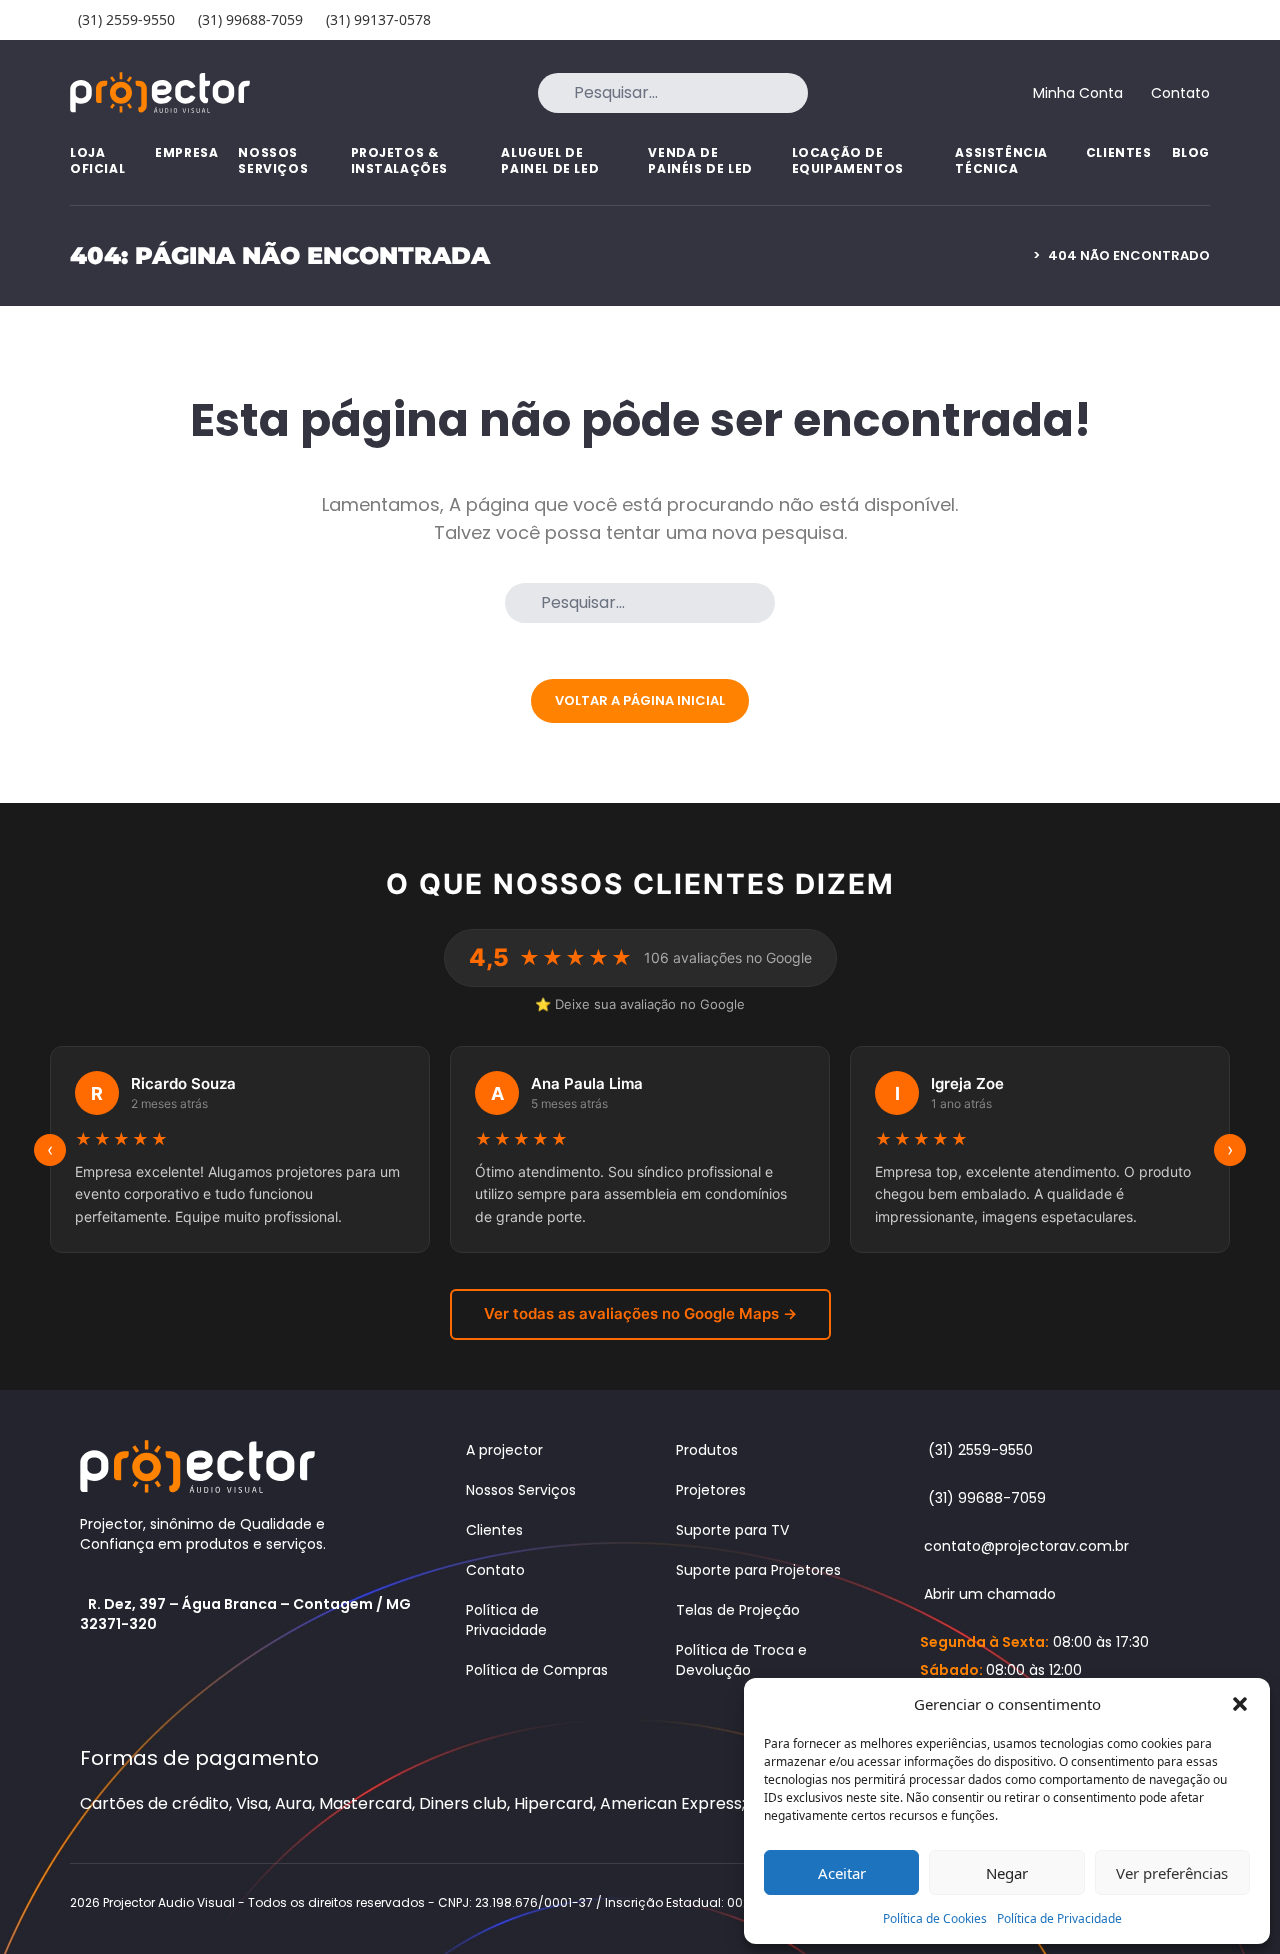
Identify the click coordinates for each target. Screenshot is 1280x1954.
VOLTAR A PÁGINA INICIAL (640, 700)
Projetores (711, 1490)
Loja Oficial (97, 160)
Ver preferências (1172, 1873)
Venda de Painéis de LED (700, 160)
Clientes (1119, 152)
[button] (1240, 1704)
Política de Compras (537, 1670)
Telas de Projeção (738, 1610)
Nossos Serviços (273, 160)
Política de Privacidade (1059, 1918)
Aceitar (842, 1873)
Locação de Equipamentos (848, 160)
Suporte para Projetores (758, 1570)
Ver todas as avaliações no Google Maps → (640, 1313)
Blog (1191, 152)
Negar (1007, 1873)
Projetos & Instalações (400, 160)
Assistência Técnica (1001, 160)
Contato (495, 1570)
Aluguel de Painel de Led (550, 160)
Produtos (707, 1450)
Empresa (186, 152)
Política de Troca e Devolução (741, 1660)
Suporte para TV (732, 1530)
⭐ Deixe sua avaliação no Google (640, 1004)
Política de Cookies (935, 1918)
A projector (504, 1450)
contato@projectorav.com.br (1026, 1546)
